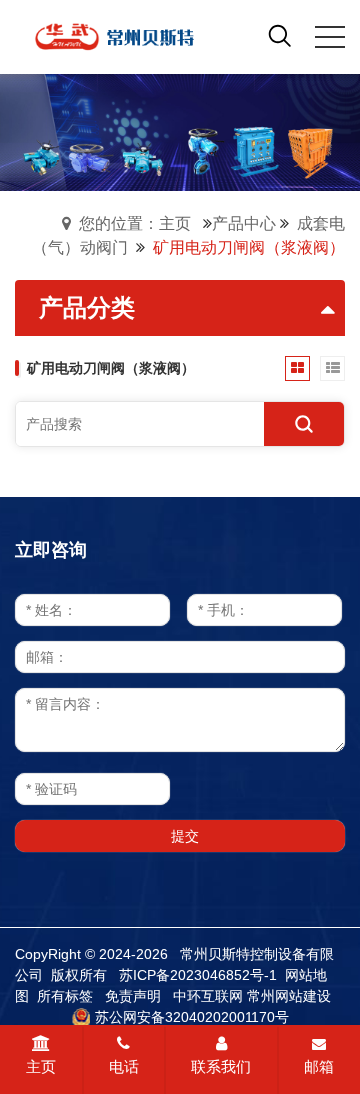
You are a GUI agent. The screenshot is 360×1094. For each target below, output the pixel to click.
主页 (41, 1066)
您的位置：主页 (135, 223)
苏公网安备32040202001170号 (192, 1017)
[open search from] (280, 35)
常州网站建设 (289, 996)
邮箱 (319, 1066)
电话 (124, 1066)
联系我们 (221, 1066)
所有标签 (65, 996)
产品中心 (244, 223)
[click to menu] (330, 37)
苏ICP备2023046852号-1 (198, 975)
